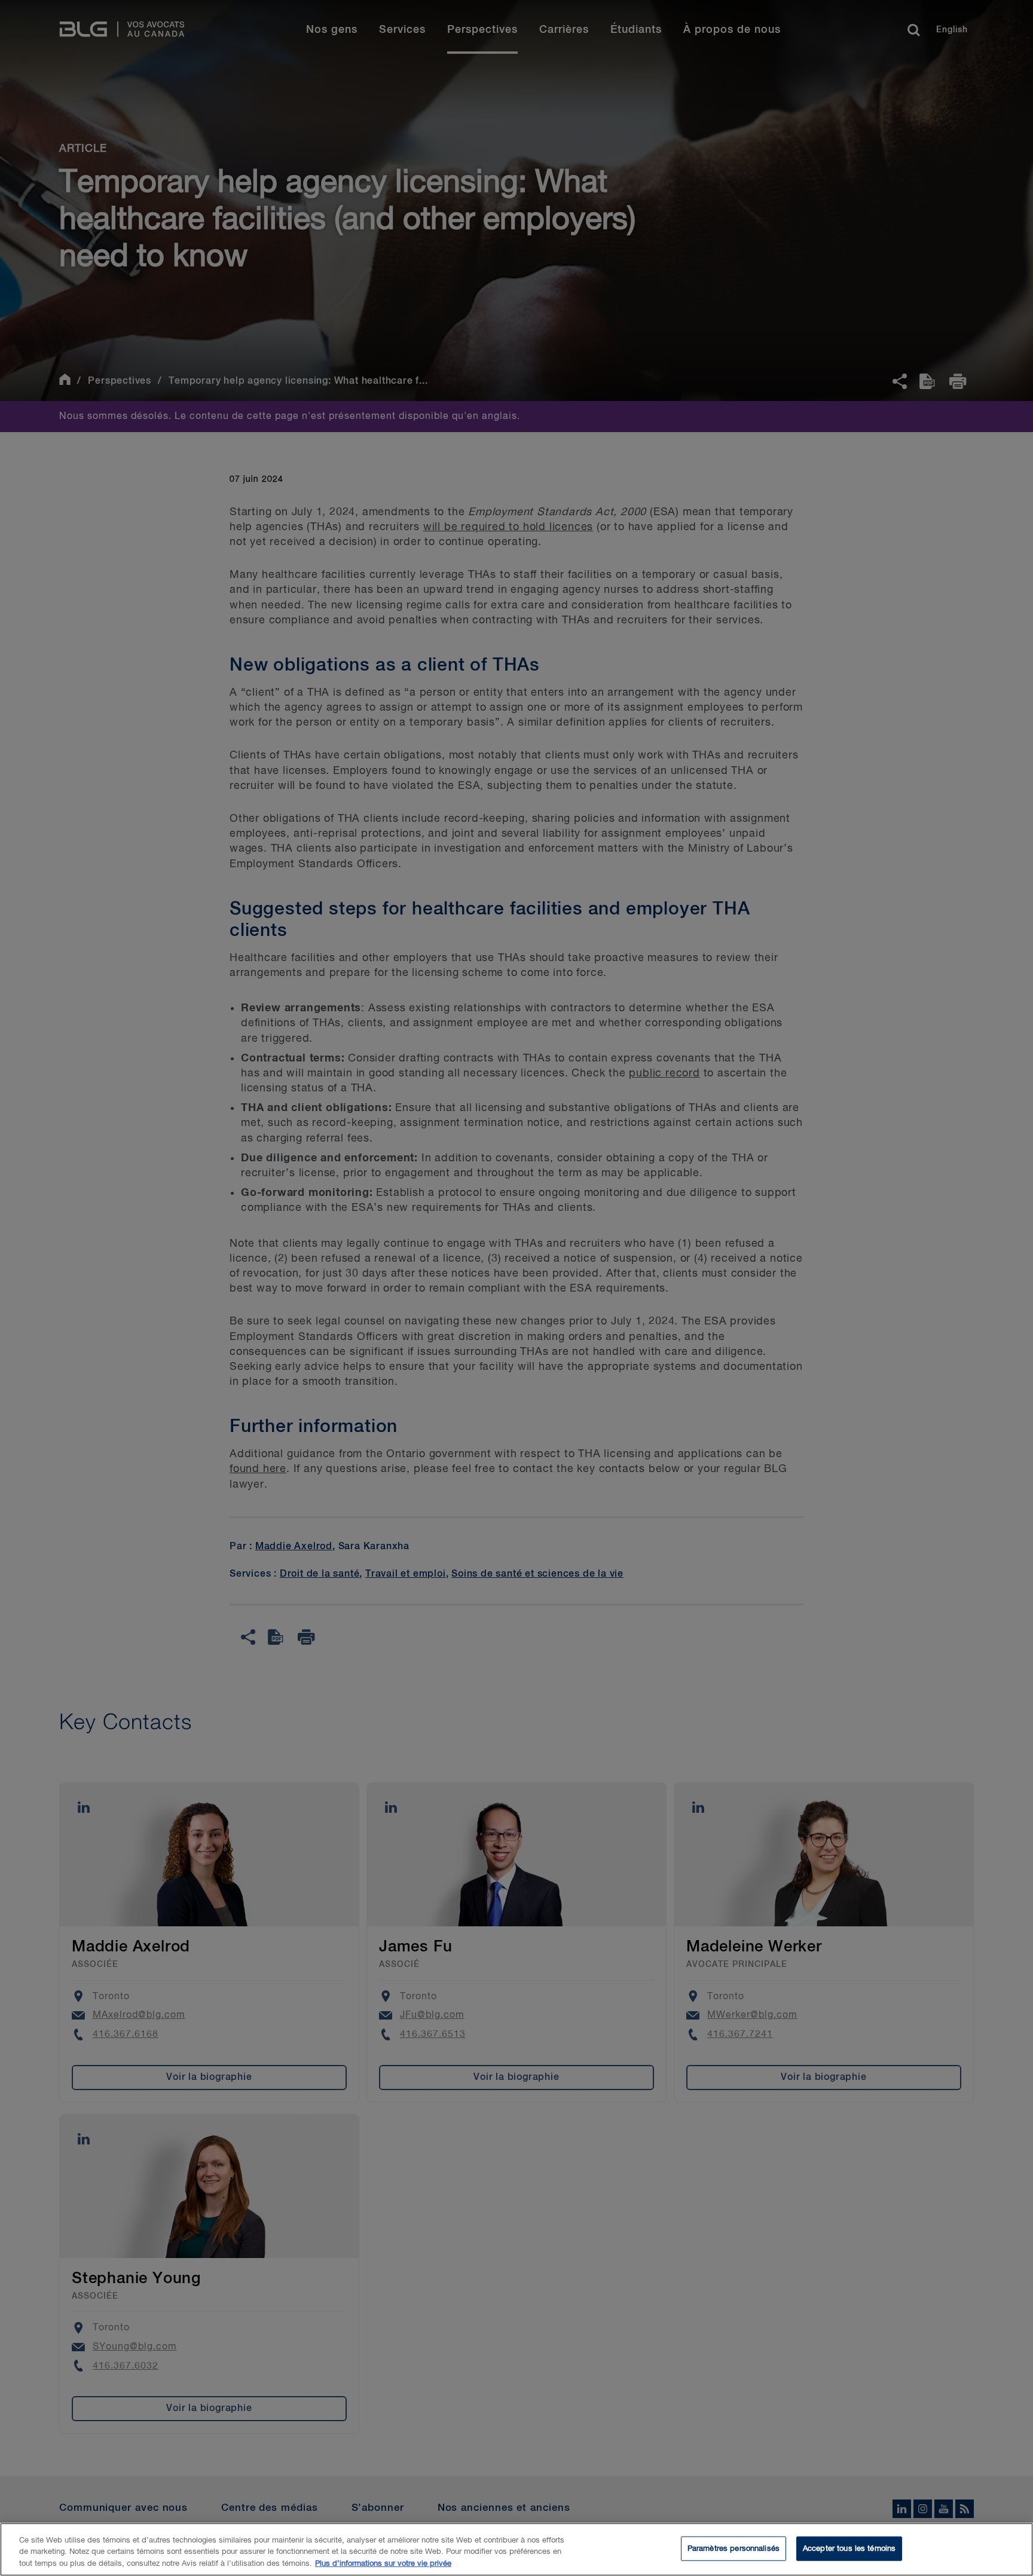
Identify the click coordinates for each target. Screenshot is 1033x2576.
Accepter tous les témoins (849, 2548)
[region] (516, 2549)
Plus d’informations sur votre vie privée (383, 2564)
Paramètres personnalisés (734, 2548)
